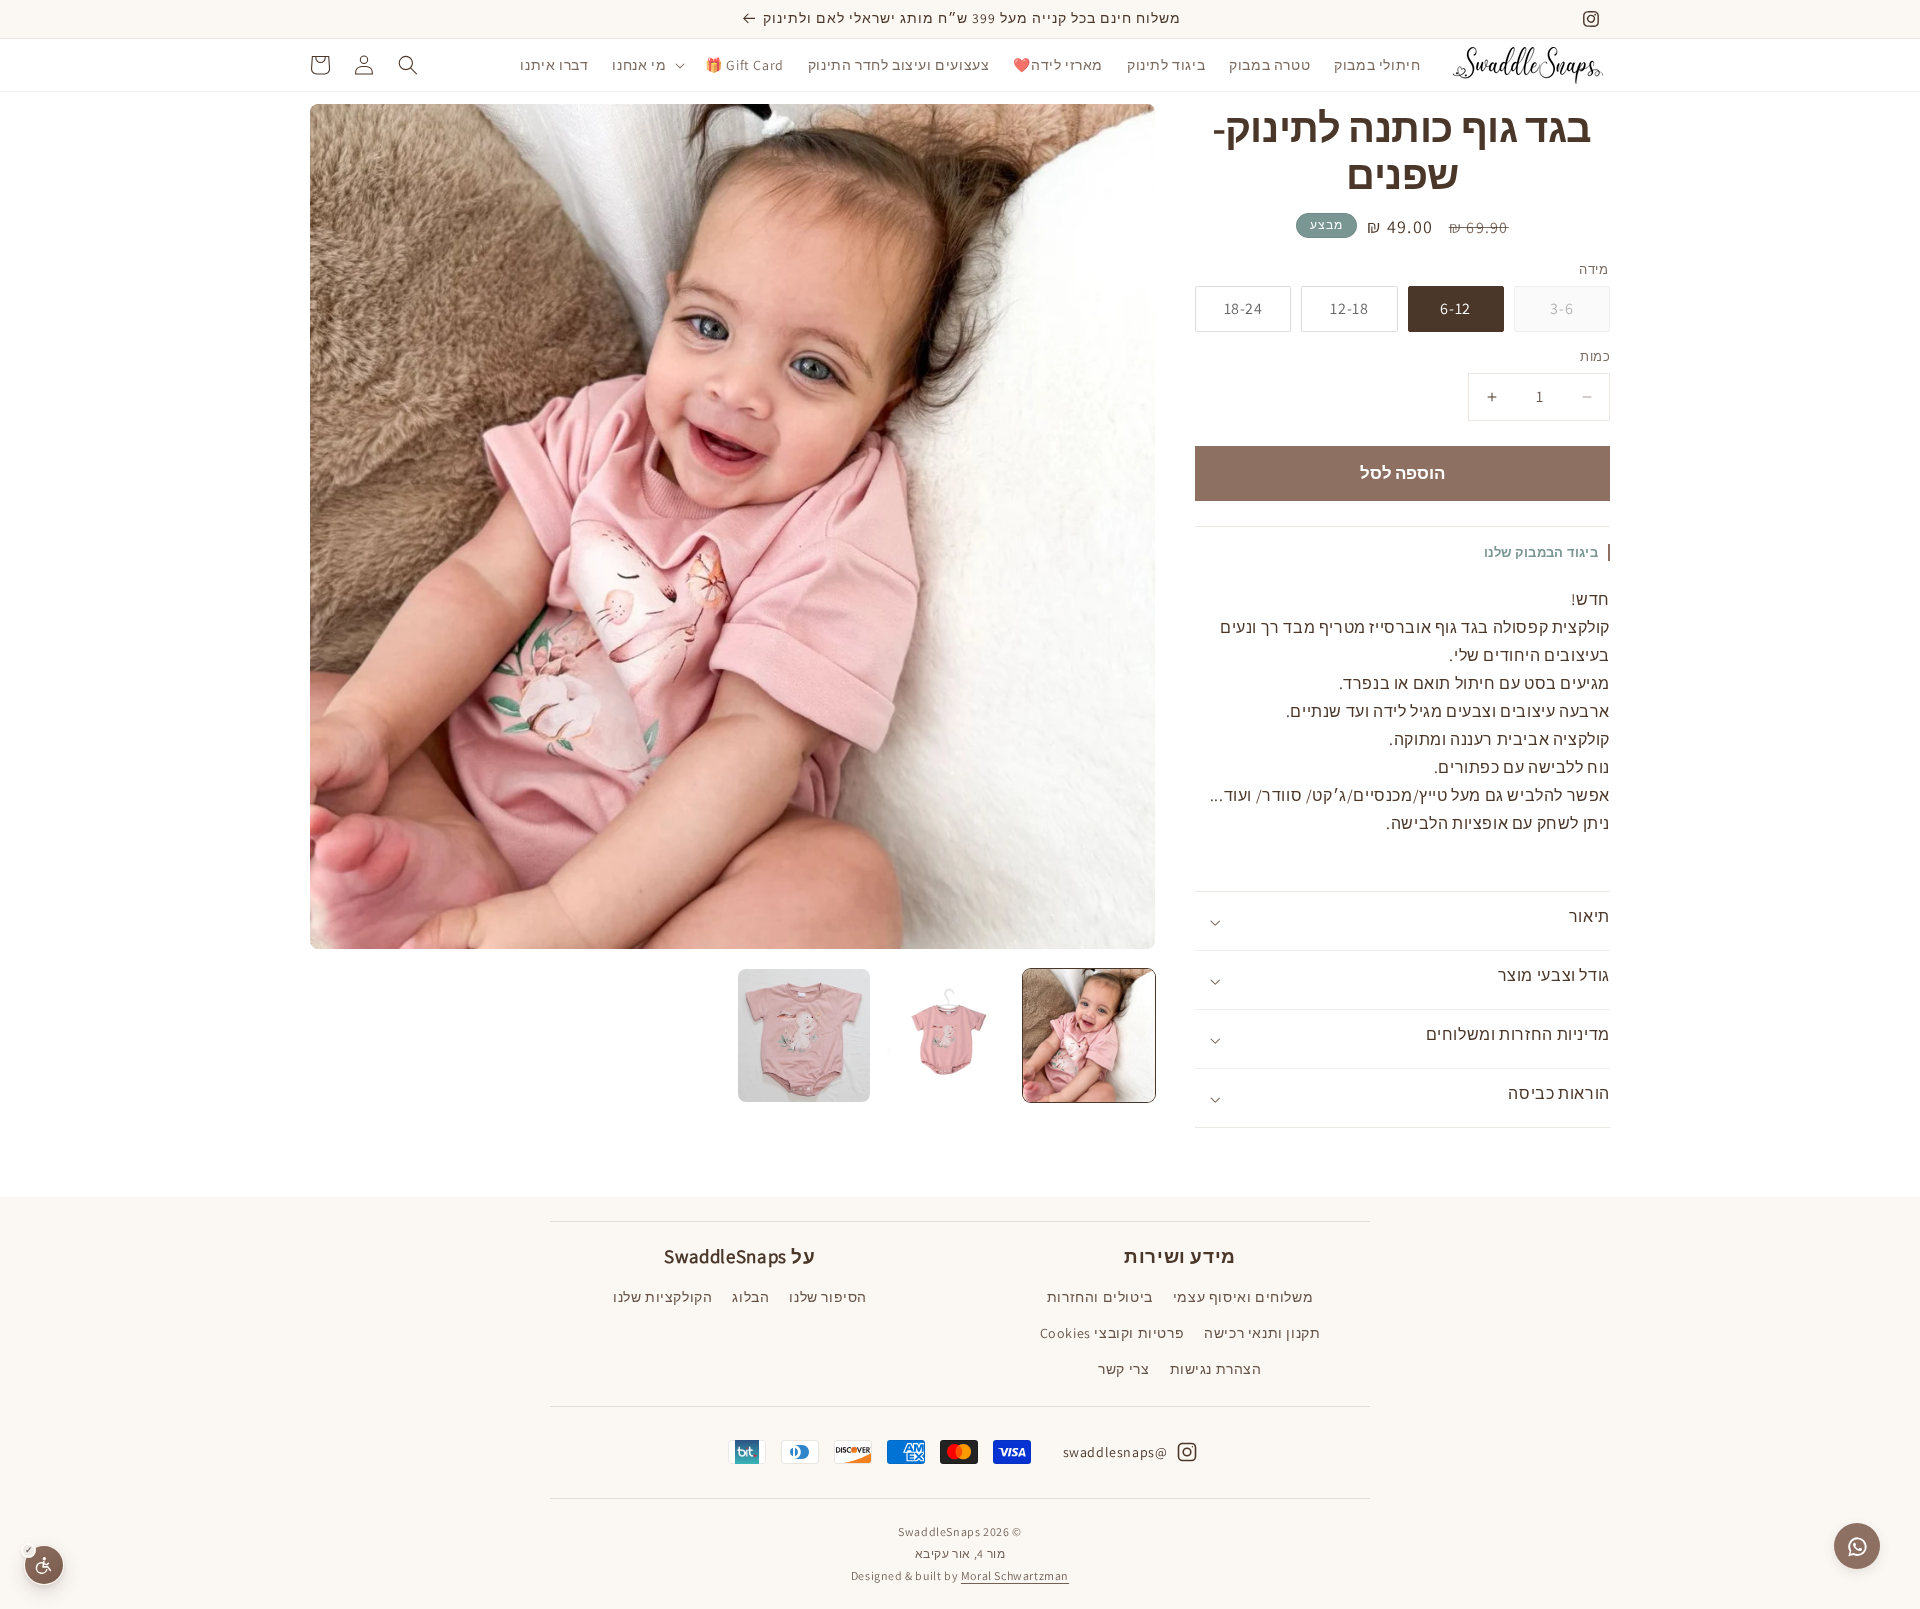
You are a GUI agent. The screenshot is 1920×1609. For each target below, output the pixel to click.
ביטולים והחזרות (1100, 1297)
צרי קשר (1123, 1369)
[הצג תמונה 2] (946, 1035)
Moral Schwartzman (1015, 1575)
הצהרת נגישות (1216, 1369)
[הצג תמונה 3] (804, 1035)
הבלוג (750, 1297)
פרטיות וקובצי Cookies (1112, 1333)
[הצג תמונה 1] (1089, 1035)
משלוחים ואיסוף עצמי (1243, 1297)
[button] (646, 65)
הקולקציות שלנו (662, 1297)
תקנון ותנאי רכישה (1262, 1333)
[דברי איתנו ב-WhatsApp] (1857, 1546)
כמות (1595, 357)
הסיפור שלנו (828, 1297)
